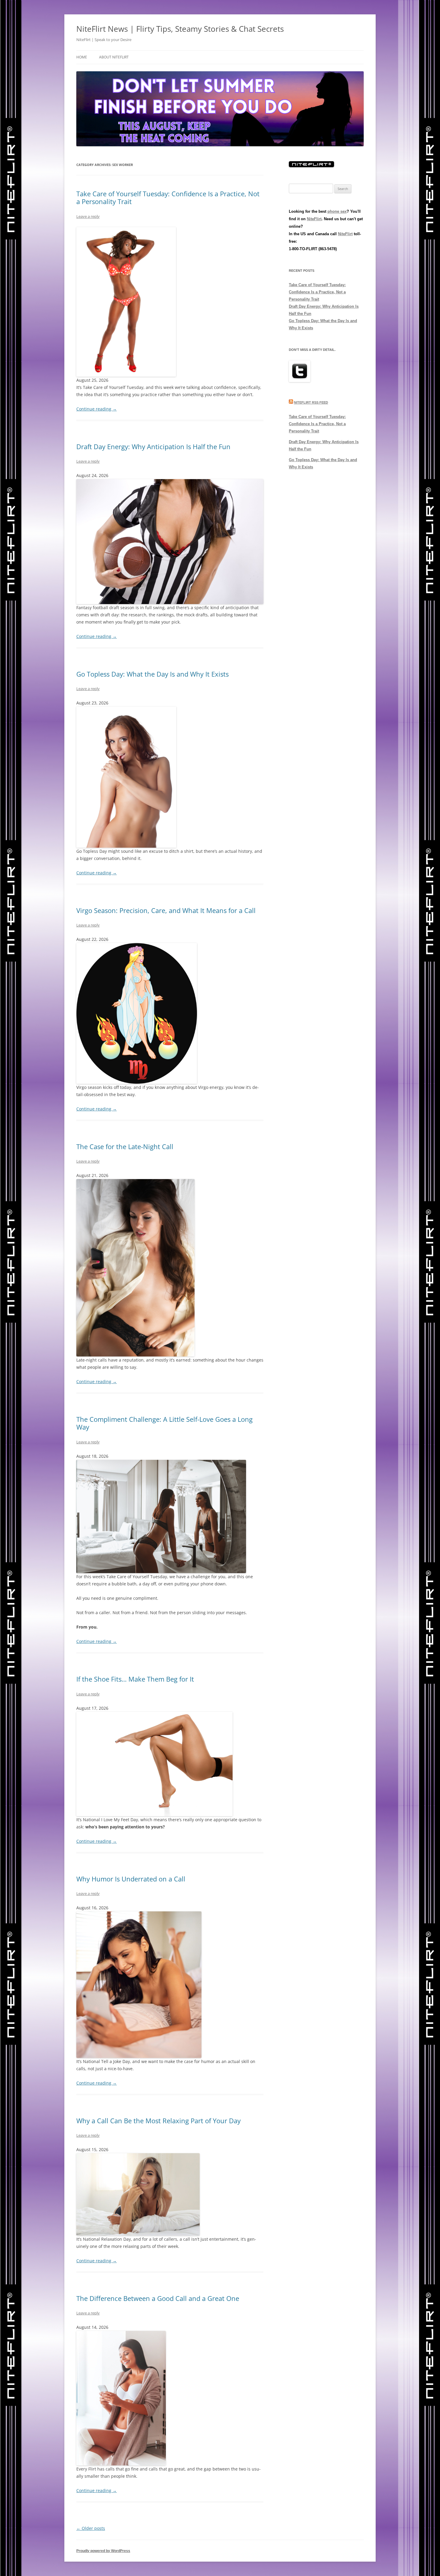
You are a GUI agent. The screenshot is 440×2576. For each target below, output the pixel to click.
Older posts (91, 2528)
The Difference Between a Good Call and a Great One (158, 2298)
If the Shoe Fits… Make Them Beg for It (135, 1679)
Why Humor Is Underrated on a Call (131, 1879)
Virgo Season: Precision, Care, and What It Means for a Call (166, 910)
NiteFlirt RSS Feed (311, 402)
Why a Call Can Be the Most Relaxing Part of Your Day (158, 2121)
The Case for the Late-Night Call (125, 1146)
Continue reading (97, 409)
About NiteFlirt (114, 57)
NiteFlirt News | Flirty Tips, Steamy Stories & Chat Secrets (180, 29)
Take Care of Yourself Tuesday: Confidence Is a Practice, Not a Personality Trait (168, 197)
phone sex (337, 211)
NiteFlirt (314, 219)
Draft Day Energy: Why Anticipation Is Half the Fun (153, 446)
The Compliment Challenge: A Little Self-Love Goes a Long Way (164, 1423)
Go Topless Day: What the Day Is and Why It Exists (153, 674)
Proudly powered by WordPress (103, 2551)
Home (82, 57)
